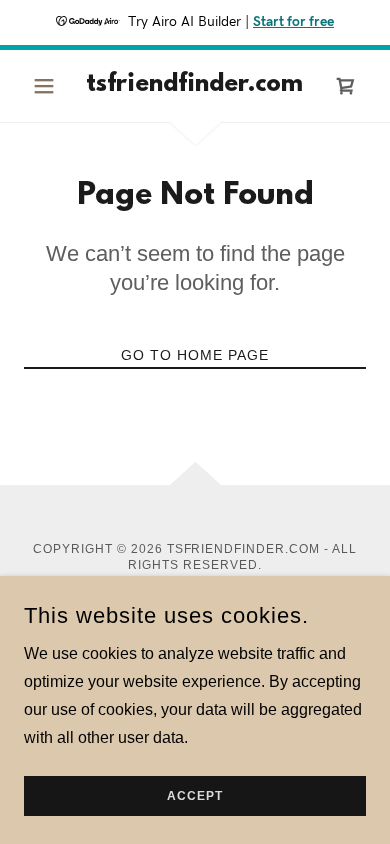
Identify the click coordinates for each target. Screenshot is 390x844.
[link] (194, 86)
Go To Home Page (195, 355)
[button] (49, 86)
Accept (195, 796)
